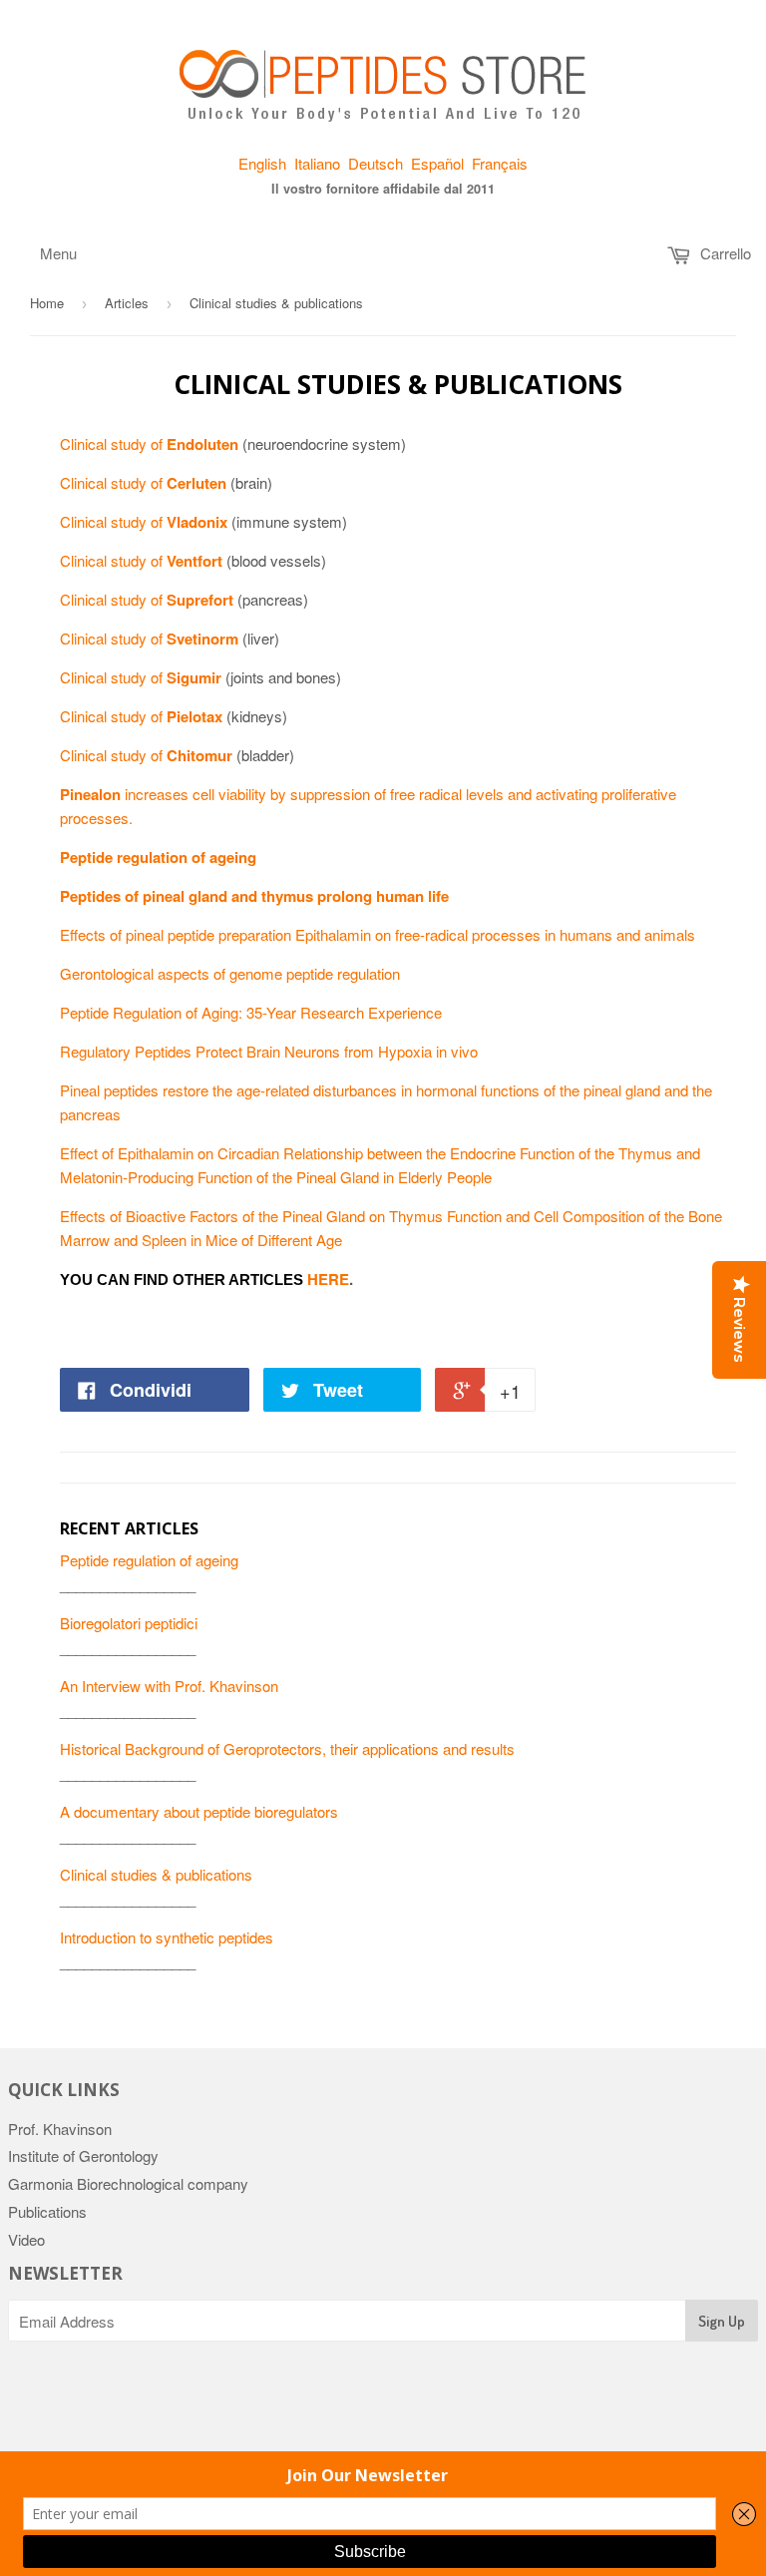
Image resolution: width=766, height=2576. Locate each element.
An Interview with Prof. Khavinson (169, 1686)
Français (500, 163)
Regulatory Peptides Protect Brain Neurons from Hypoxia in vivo (269, 1051)
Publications (47, 2211)
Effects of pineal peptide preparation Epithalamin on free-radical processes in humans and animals (378, 934)
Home (47, 303)
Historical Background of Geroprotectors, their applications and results (287, 1748)
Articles (127, 303)
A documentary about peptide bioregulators (199, 1811)
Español (437, 163)
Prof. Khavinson (60, 2129)
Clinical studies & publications (156, 1874)
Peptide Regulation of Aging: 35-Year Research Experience (251, 1012)
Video (26, 2239)
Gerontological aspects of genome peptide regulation (230, 973)
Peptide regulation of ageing (149, 1560)
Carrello (724, 253)
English (262, 163)
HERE (328, 1279)
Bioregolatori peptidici (129, 1623)
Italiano (317, 163)
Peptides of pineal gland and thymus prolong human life (254, 896)
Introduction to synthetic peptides (167, 1937)
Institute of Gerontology (83, 2155)
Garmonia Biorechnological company (128, 2183)
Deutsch (376, 163)
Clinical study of (149, 443)
